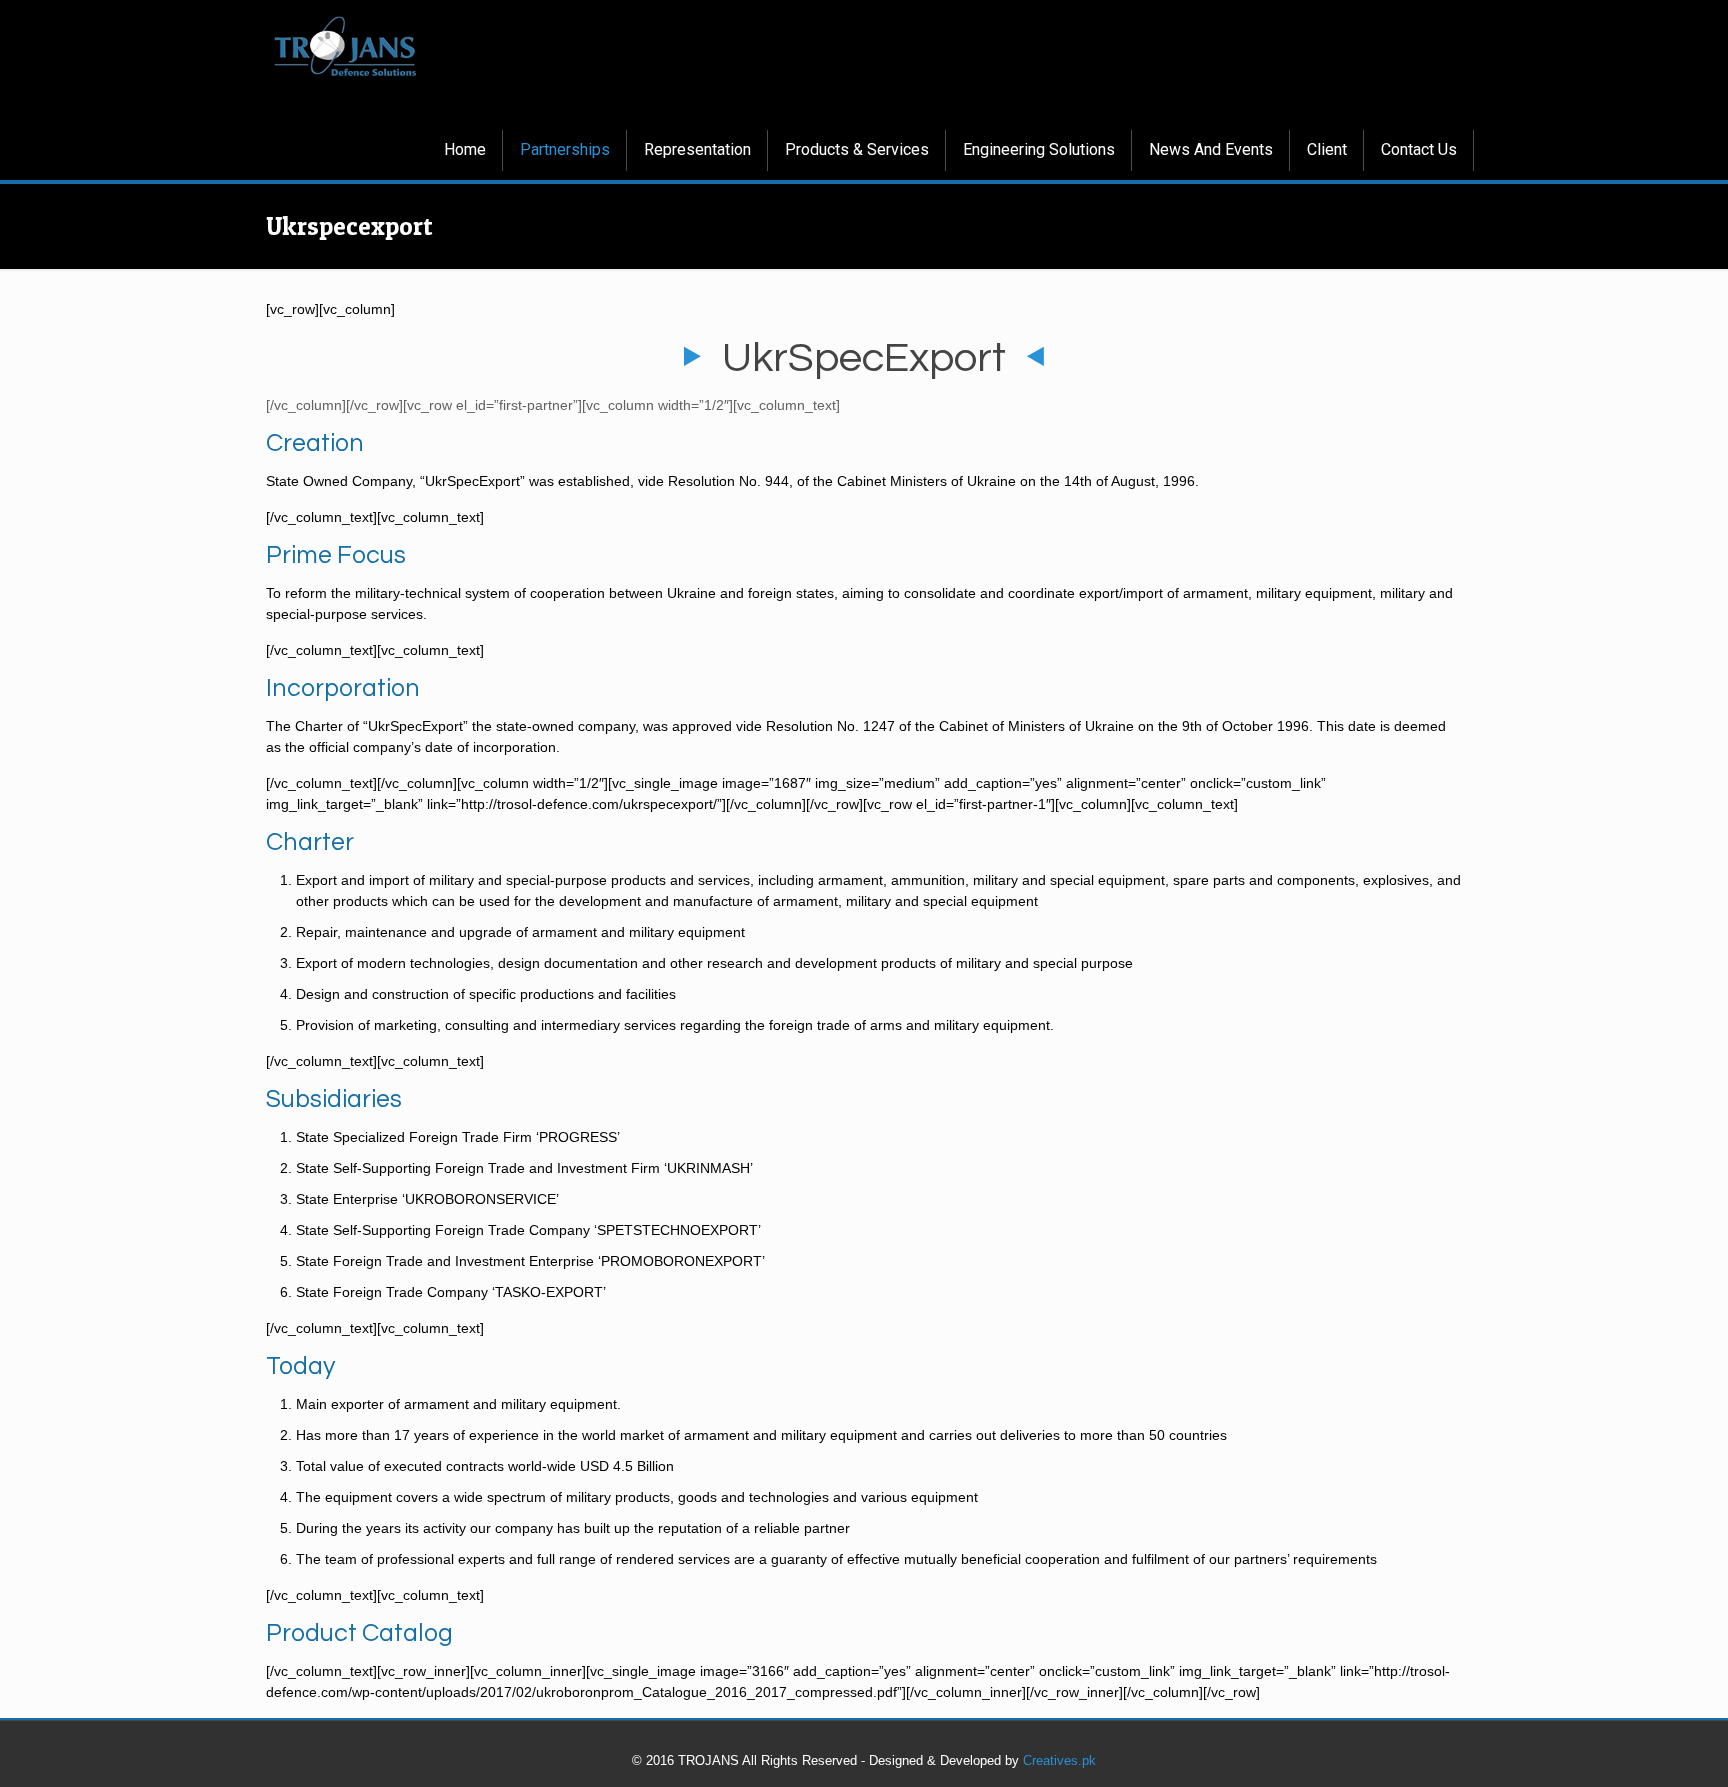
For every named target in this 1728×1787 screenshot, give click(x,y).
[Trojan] (345, 45)
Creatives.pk (1059, 1761)
